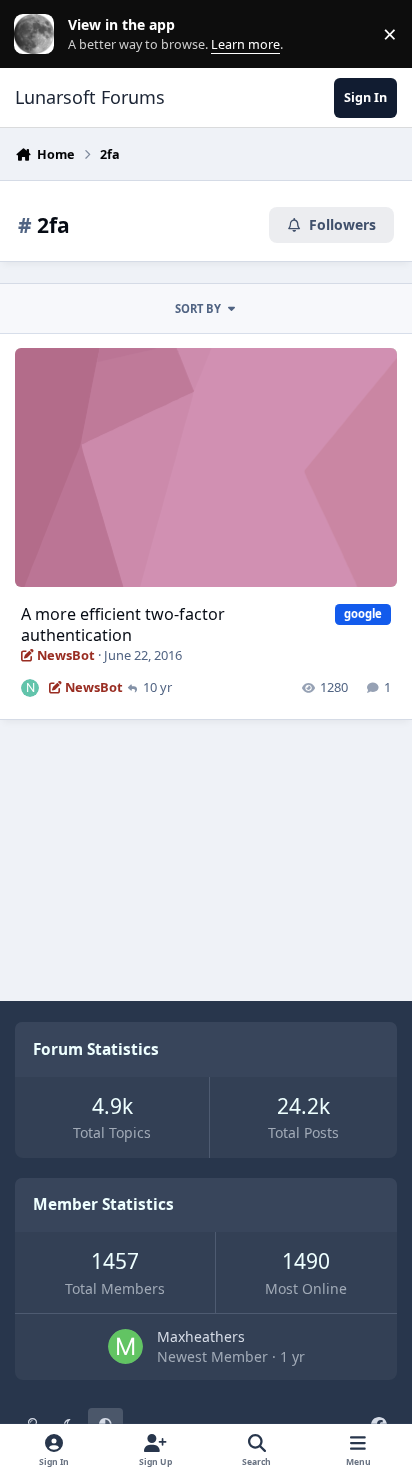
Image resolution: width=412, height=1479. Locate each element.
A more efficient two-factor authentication (123, 624)
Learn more (38, 34)
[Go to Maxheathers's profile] (125, 1346)
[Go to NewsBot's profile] (30, 688)
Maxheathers (201, 1336)
